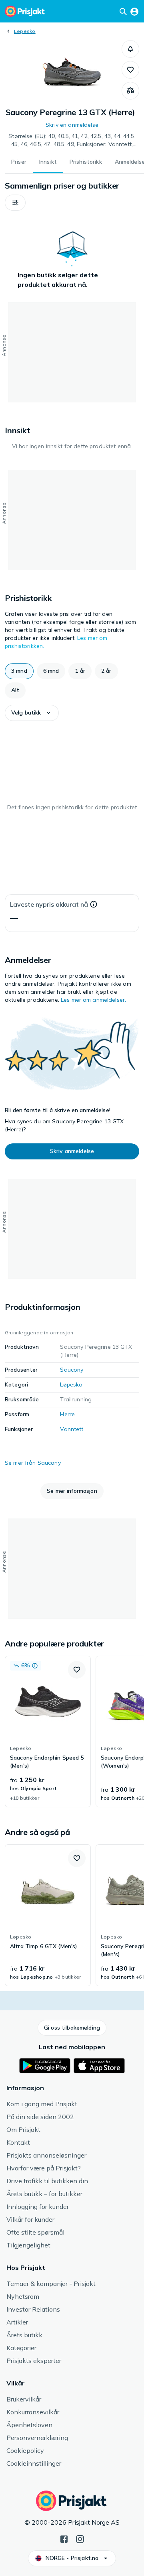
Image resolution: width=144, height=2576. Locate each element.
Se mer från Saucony (33, 1463)
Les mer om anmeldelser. (93, 1000)
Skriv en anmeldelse (72, 125)
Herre (67, 1414)
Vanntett (72, 1429)
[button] (130, 49)
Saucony (72, 1370)
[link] (48, 1732)
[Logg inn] (134, 11)
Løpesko (25, 31)
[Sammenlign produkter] (130, 91)
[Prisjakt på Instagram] (80, 2538)
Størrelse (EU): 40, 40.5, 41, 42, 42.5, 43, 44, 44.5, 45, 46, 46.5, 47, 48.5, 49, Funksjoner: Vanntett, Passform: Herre (72, 140)
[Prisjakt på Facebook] (64, 2538)
